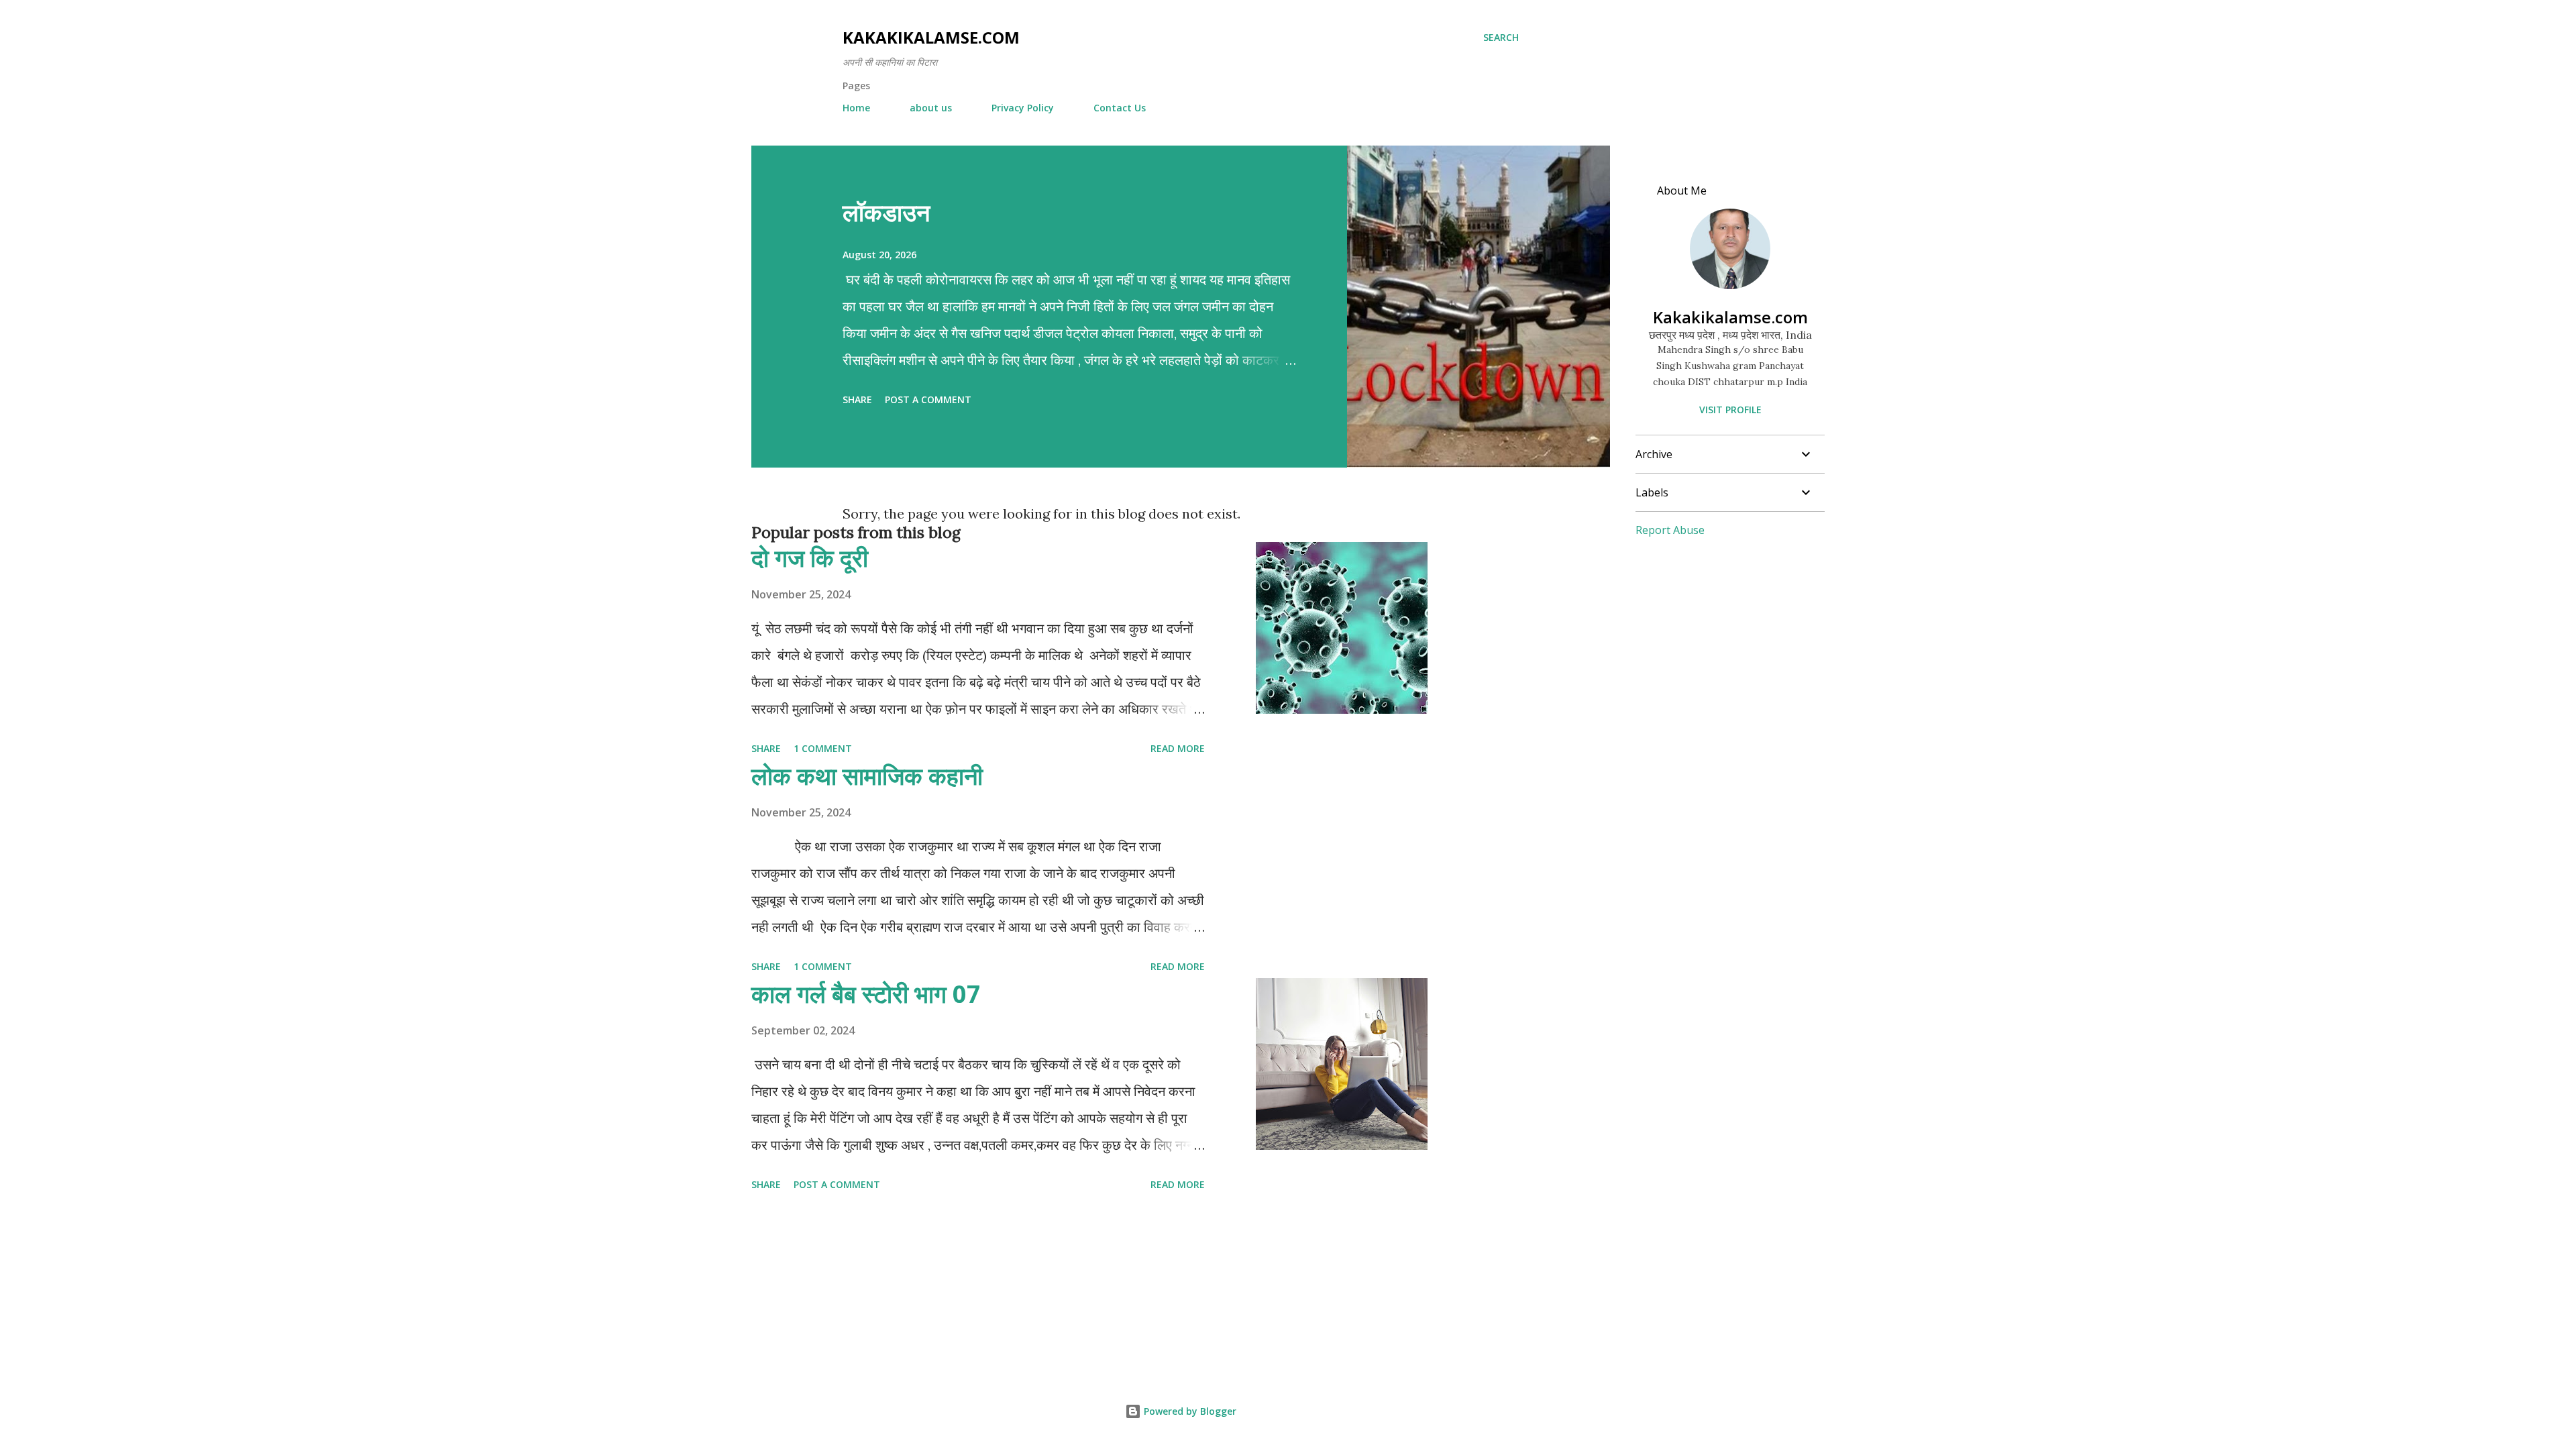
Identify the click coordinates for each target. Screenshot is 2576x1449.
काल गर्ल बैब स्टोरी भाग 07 (866, 994)
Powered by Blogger (1189, 1411)
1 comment (823, 748)
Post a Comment (928, 399)
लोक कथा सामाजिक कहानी (867, 776)
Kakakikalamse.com (931, 37)
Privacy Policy (1023, 108)
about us (931, 108)
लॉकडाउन (886, 212)
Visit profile (1730, 410)
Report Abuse (1670, 530)
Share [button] (857, 399)
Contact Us (1120, 108)
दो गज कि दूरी (810, 558)
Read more (1178, 748)
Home (856, 108)
